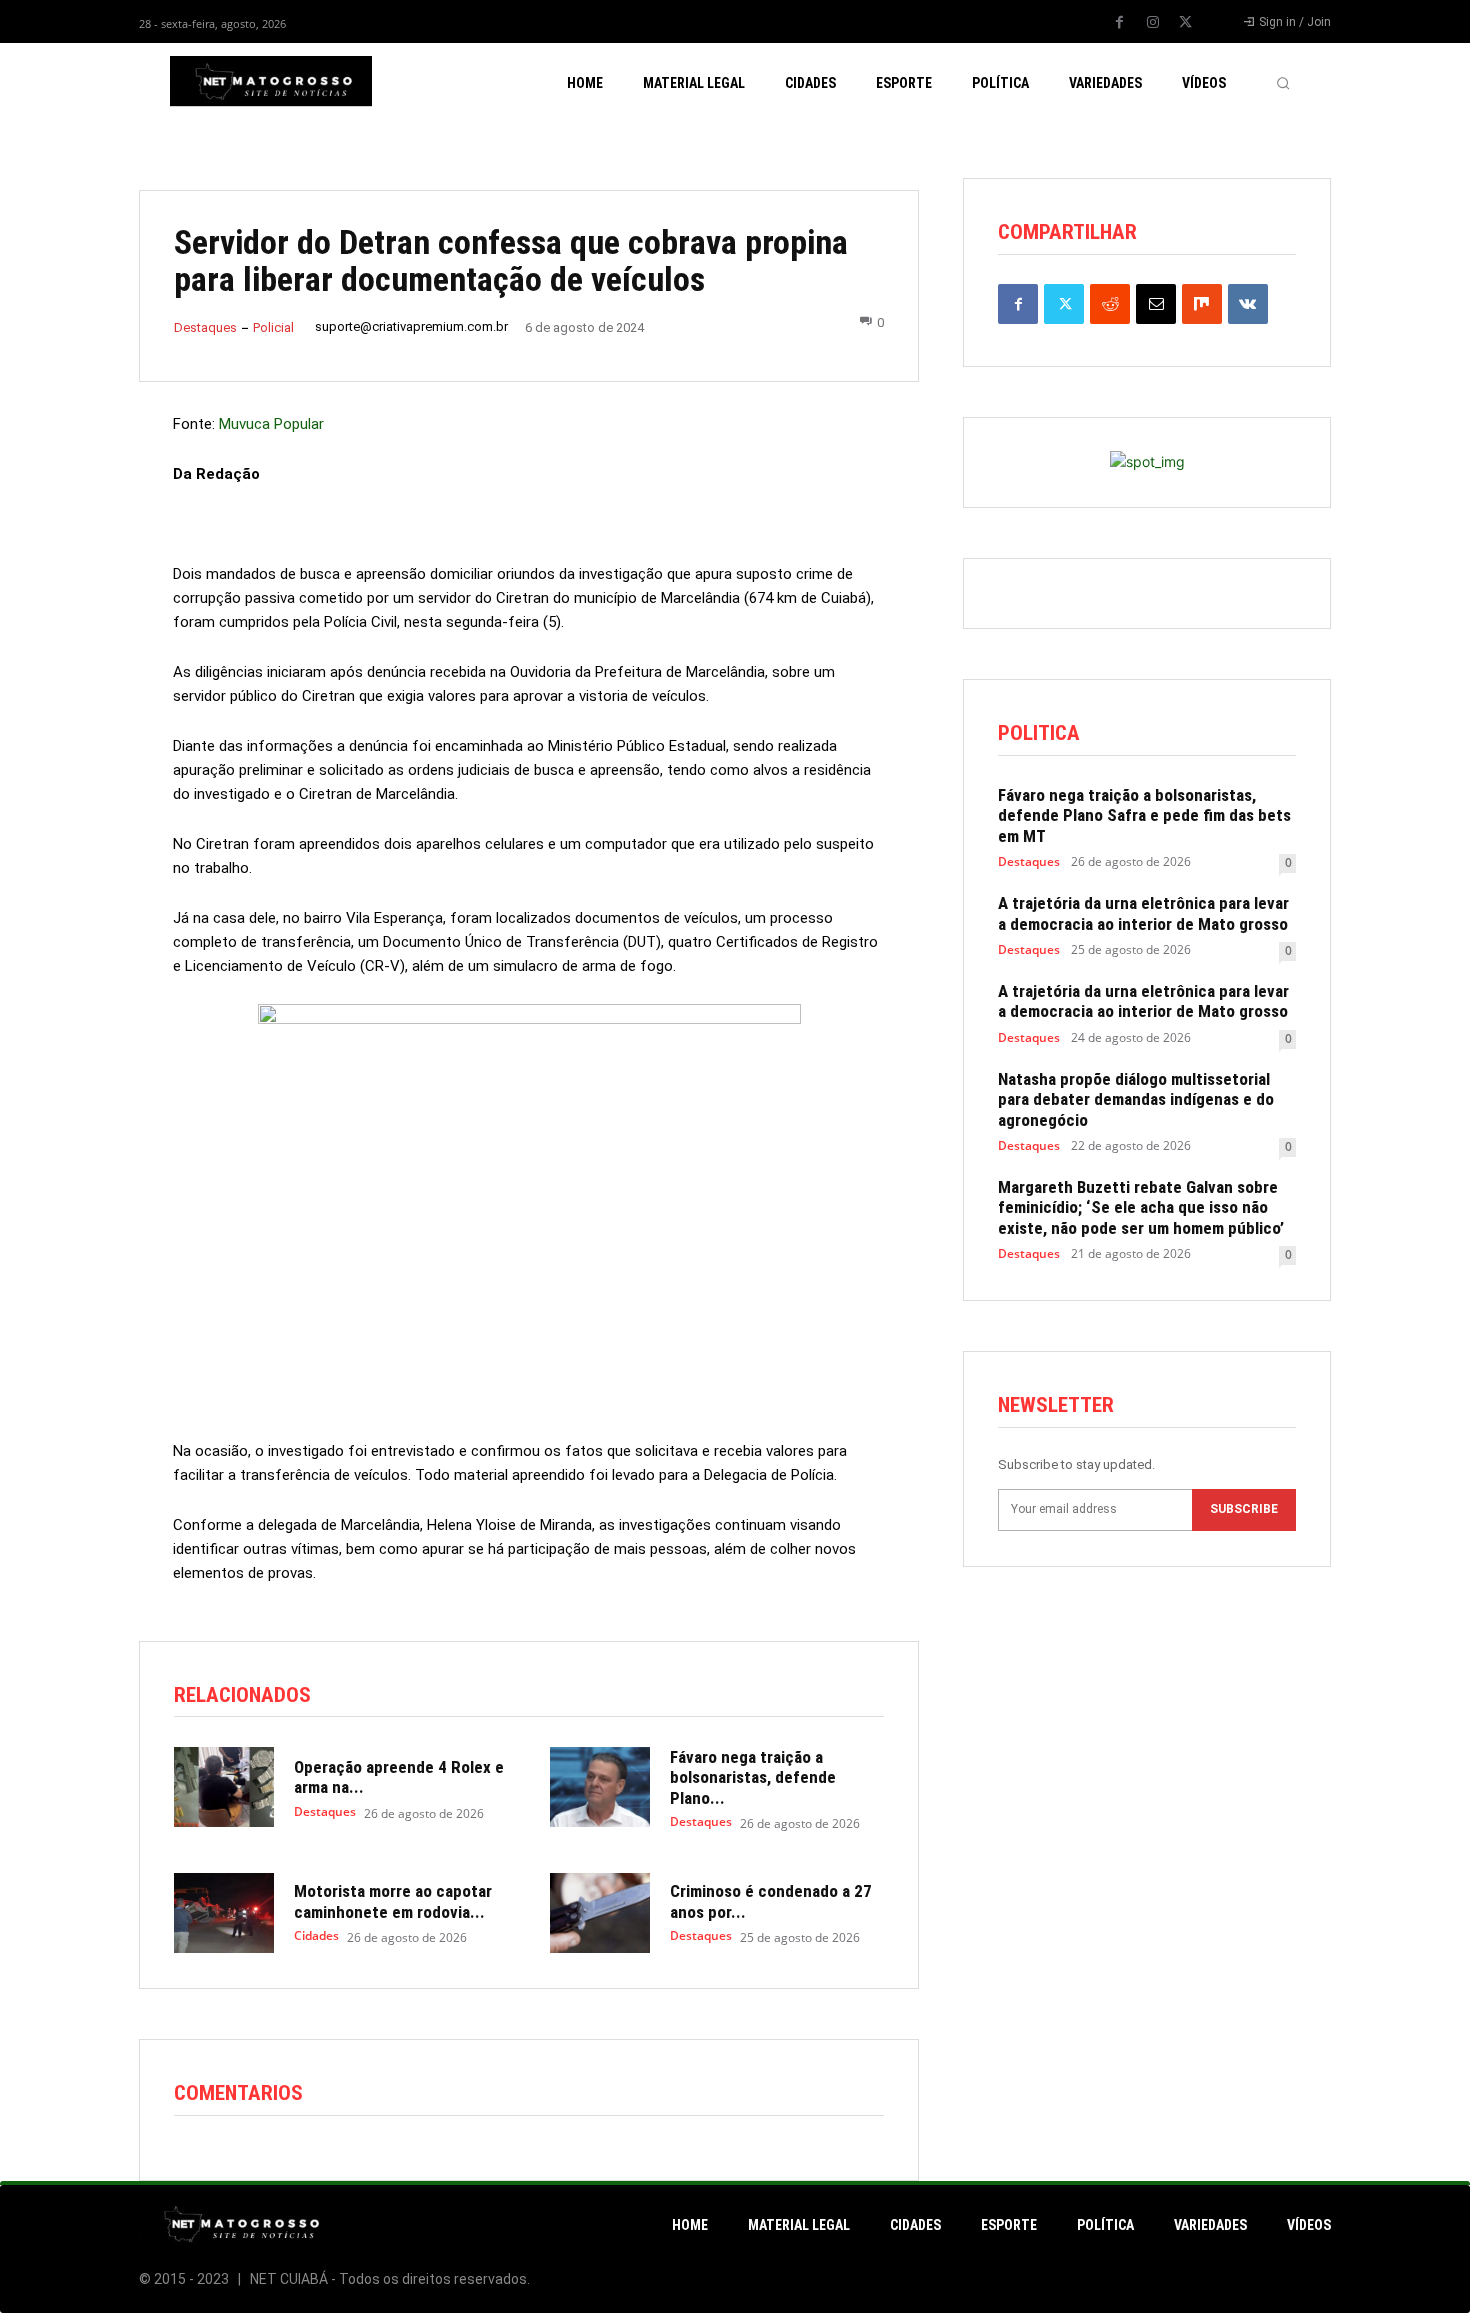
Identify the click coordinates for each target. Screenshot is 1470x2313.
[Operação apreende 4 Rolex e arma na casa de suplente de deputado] (224, 1787)
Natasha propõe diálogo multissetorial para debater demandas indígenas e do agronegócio (1136, 1099)
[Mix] (1202, 304)
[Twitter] (1186, 23)
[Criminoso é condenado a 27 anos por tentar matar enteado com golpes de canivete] (600, 1913)
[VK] (1248, 304)
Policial (273, 327)
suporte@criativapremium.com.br (411, 326)
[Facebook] (1120, 23)
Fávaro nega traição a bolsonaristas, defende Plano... (753, 1777)
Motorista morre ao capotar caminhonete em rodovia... (393, 1901)
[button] (1283, 83)
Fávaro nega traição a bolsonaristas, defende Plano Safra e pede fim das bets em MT (1144, 815)
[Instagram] (1153, 23)
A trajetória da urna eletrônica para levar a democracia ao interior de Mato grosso (1143, 913)
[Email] (1156, 304)
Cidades (316, 1936)
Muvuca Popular (271, 424)
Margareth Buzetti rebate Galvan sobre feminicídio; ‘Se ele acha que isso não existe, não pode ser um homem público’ (1141, 1207)
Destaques (205, 327)
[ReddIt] (1110, 304)
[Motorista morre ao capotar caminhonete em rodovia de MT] (224, 1913)
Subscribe (1244, 1509)
